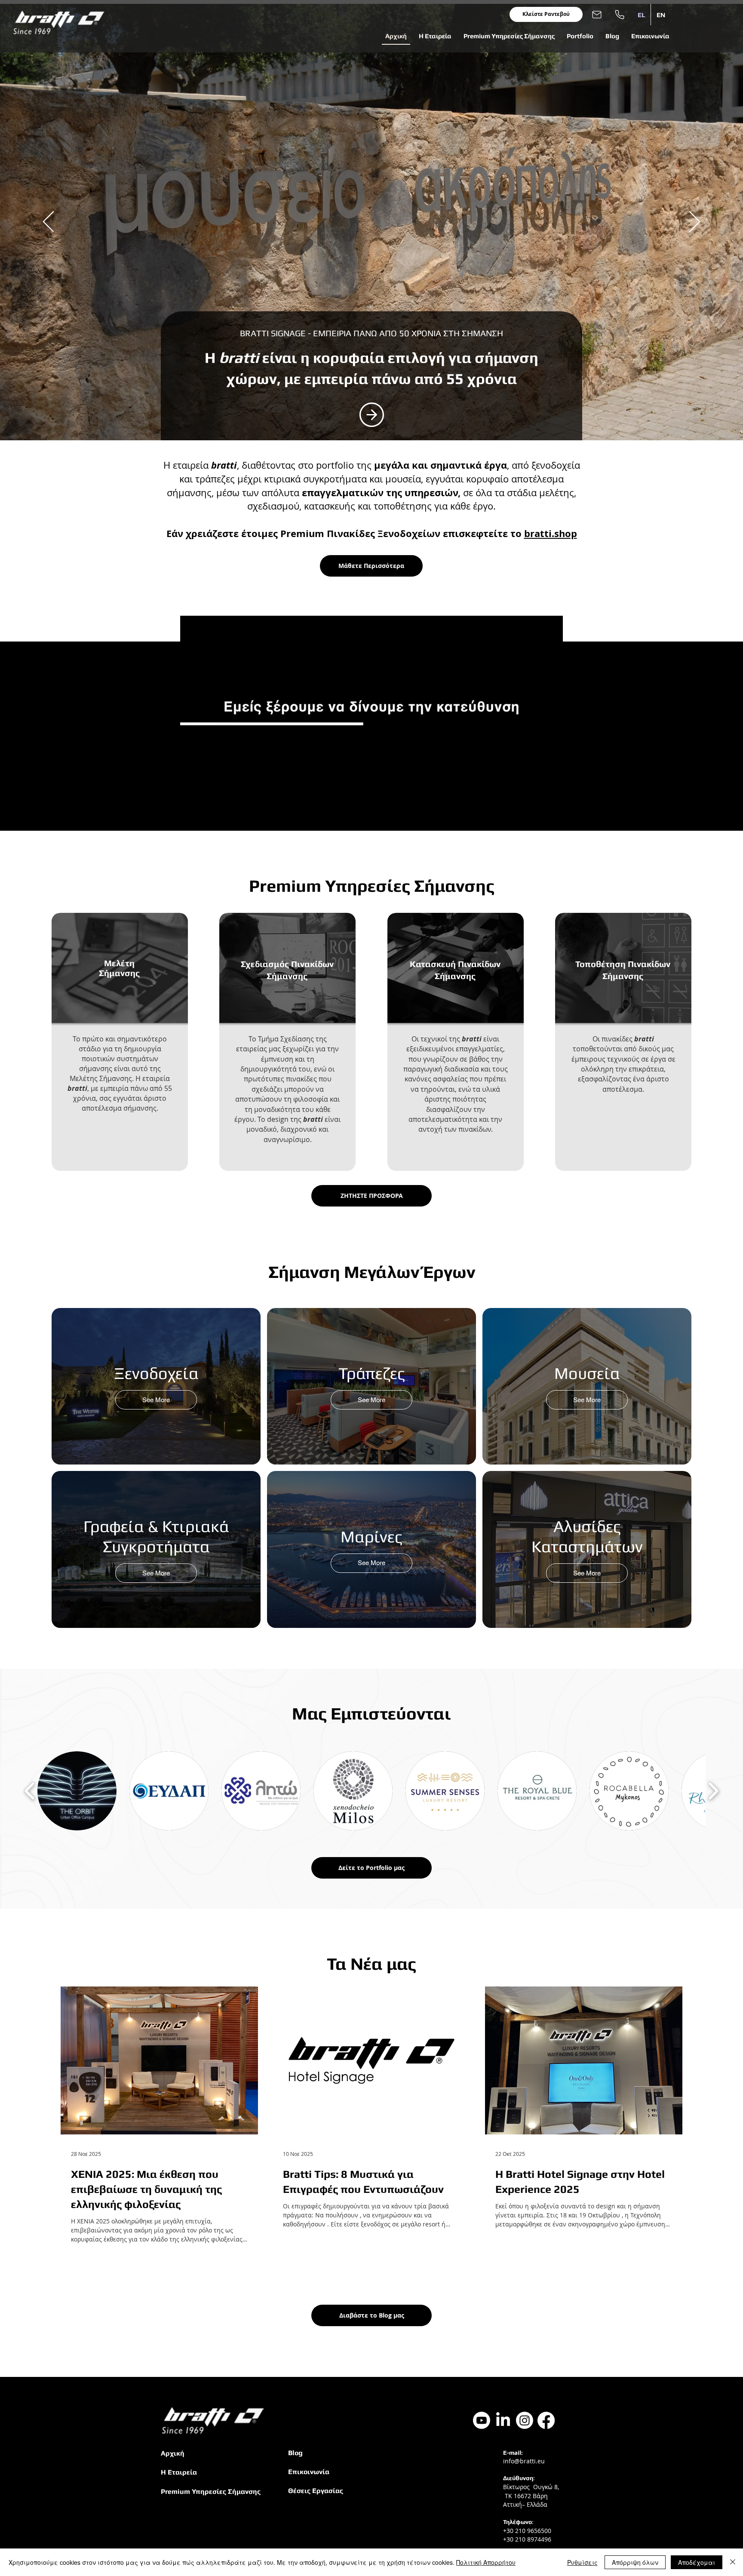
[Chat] (371, 412)
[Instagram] (525, 2420)
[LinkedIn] (503, 2420)
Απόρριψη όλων (635, 2562)
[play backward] (30, 1791)
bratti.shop (551, 533)
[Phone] (620, 14)
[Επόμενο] (695, 222)
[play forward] (713, 1791)
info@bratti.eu (524, 2461)
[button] (435, 36)
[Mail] (597, 14)
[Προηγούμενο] (48, 222)
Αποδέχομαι (697, 2562)
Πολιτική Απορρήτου (486, 2562)
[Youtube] (482, 2420)
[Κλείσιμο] (733, 2562)
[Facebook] (546, 2420)
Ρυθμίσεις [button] (582, 2562)
